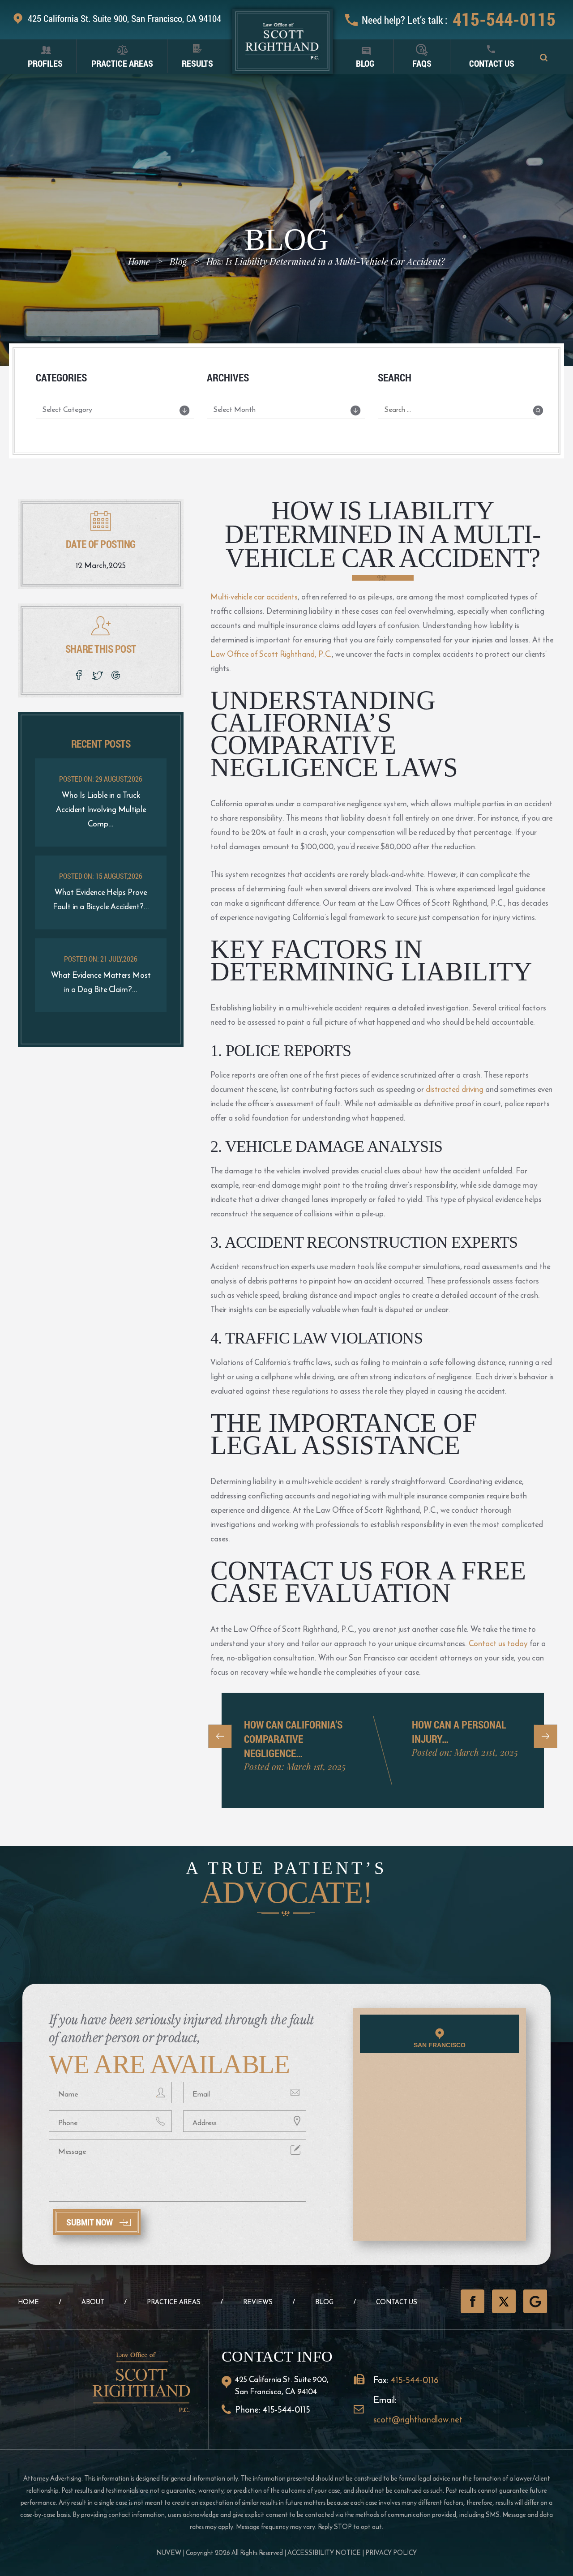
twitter (98, 675)
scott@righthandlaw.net (418, 2419)
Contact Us (492, 63)
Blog (365, 63)
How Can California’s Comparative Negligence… (293, 1739)
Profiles (45, 63)
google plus (118, 675)
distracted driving (455, 1089)
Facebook (473, 2301)
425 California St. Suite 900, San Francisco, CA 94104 (124, 18)
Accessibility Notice (324, 2552)
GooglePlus (535, 2301)
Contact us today (498, 1643)
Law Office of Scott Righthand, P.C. (271, 654)
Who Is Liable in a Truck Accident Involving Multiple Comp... (101, 809)
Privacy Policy (391, 2552)
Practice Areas (122, 63)
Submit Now (90, 2222)
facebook (79, 675)
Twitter (504, 2301)
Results (197, 63)
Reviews (258, 2302)
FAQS (422, 63)
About (93, 2302)
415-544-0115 (504, 19)
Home (28, 2302)
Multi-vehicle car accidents (254, 597)
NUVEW (169, 2552)
